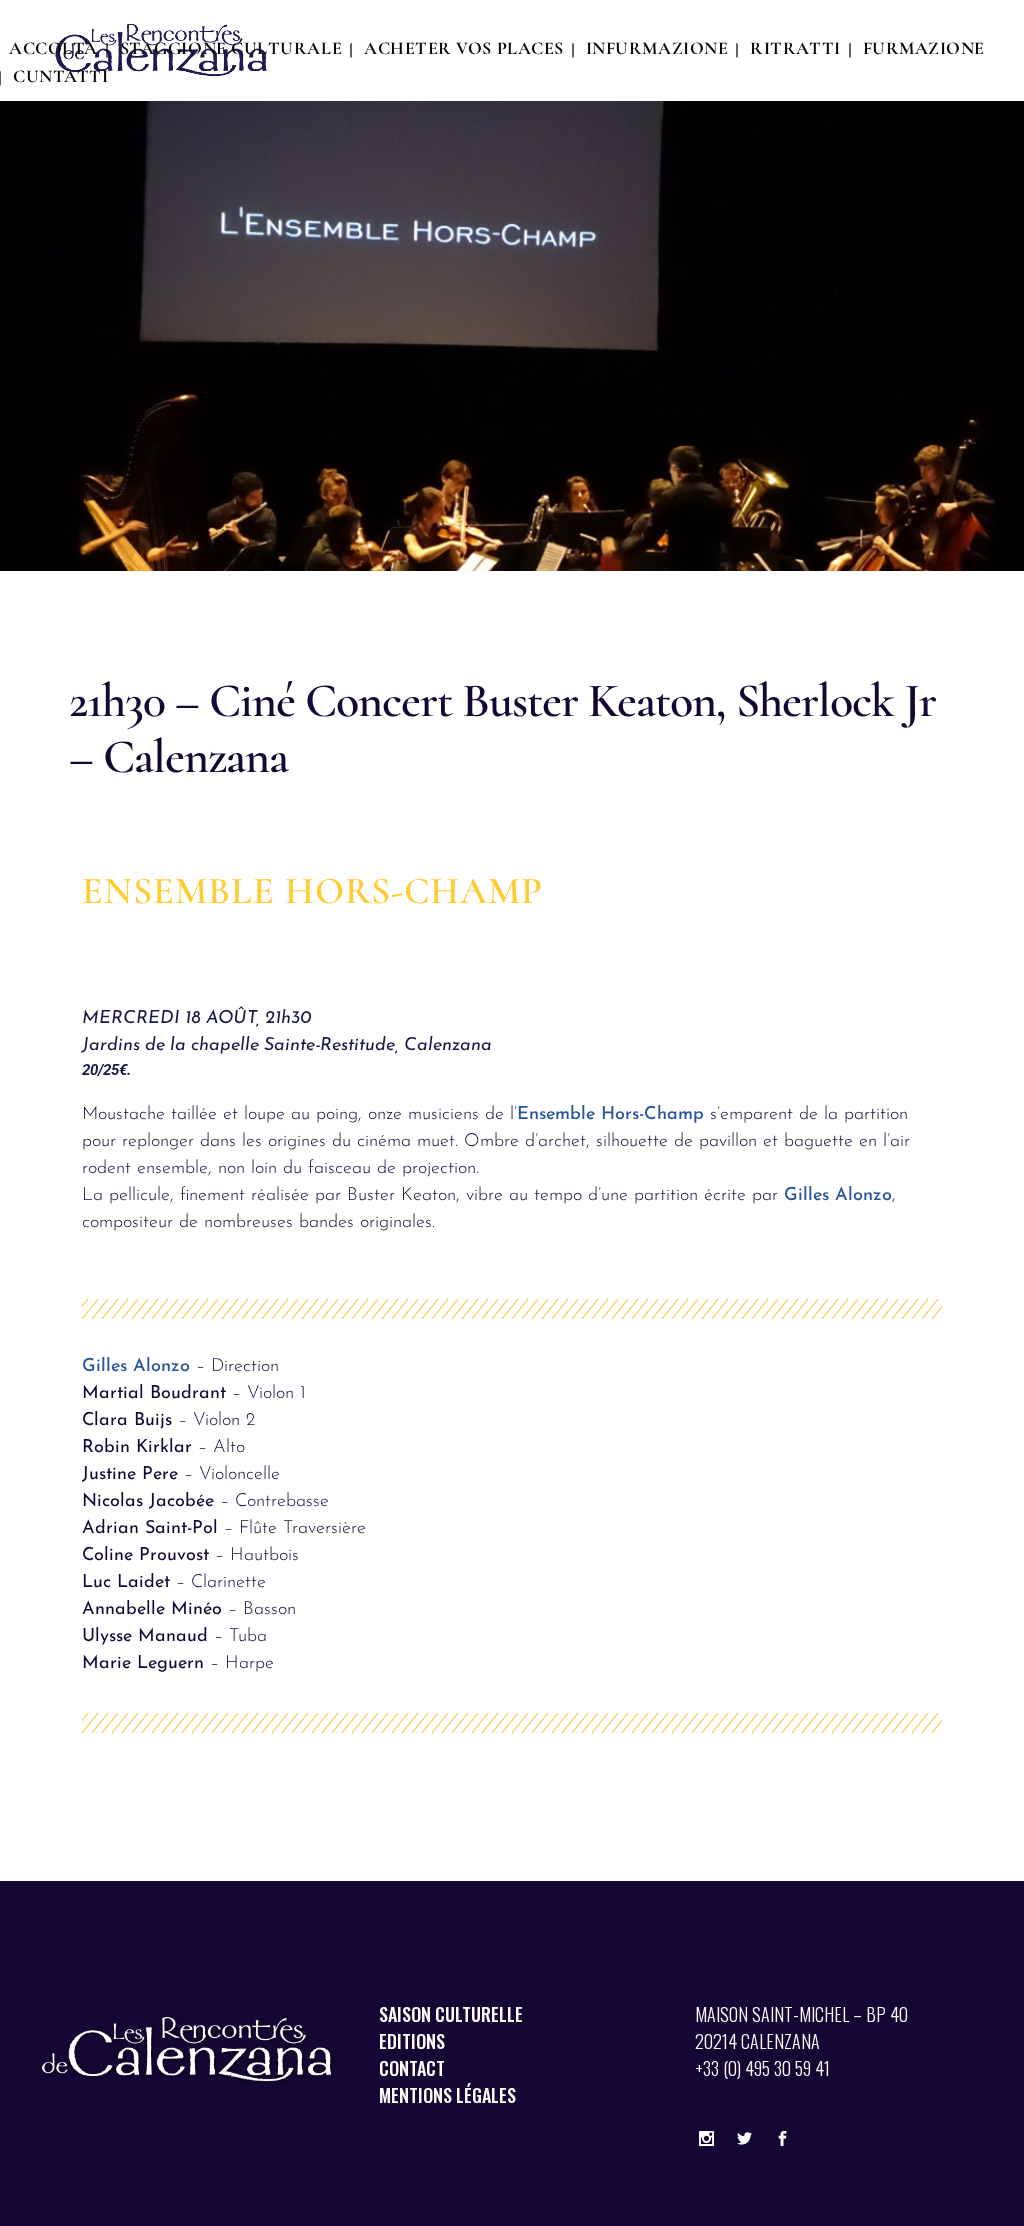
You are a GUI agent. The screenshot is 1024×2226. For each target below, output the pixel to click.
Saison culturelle (451, 2014)
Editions (412, 2041)
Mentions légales (447, 2095)
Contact (412, 2068)
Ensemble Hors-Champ (610, 1115)
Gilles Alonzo (838, 1196)
